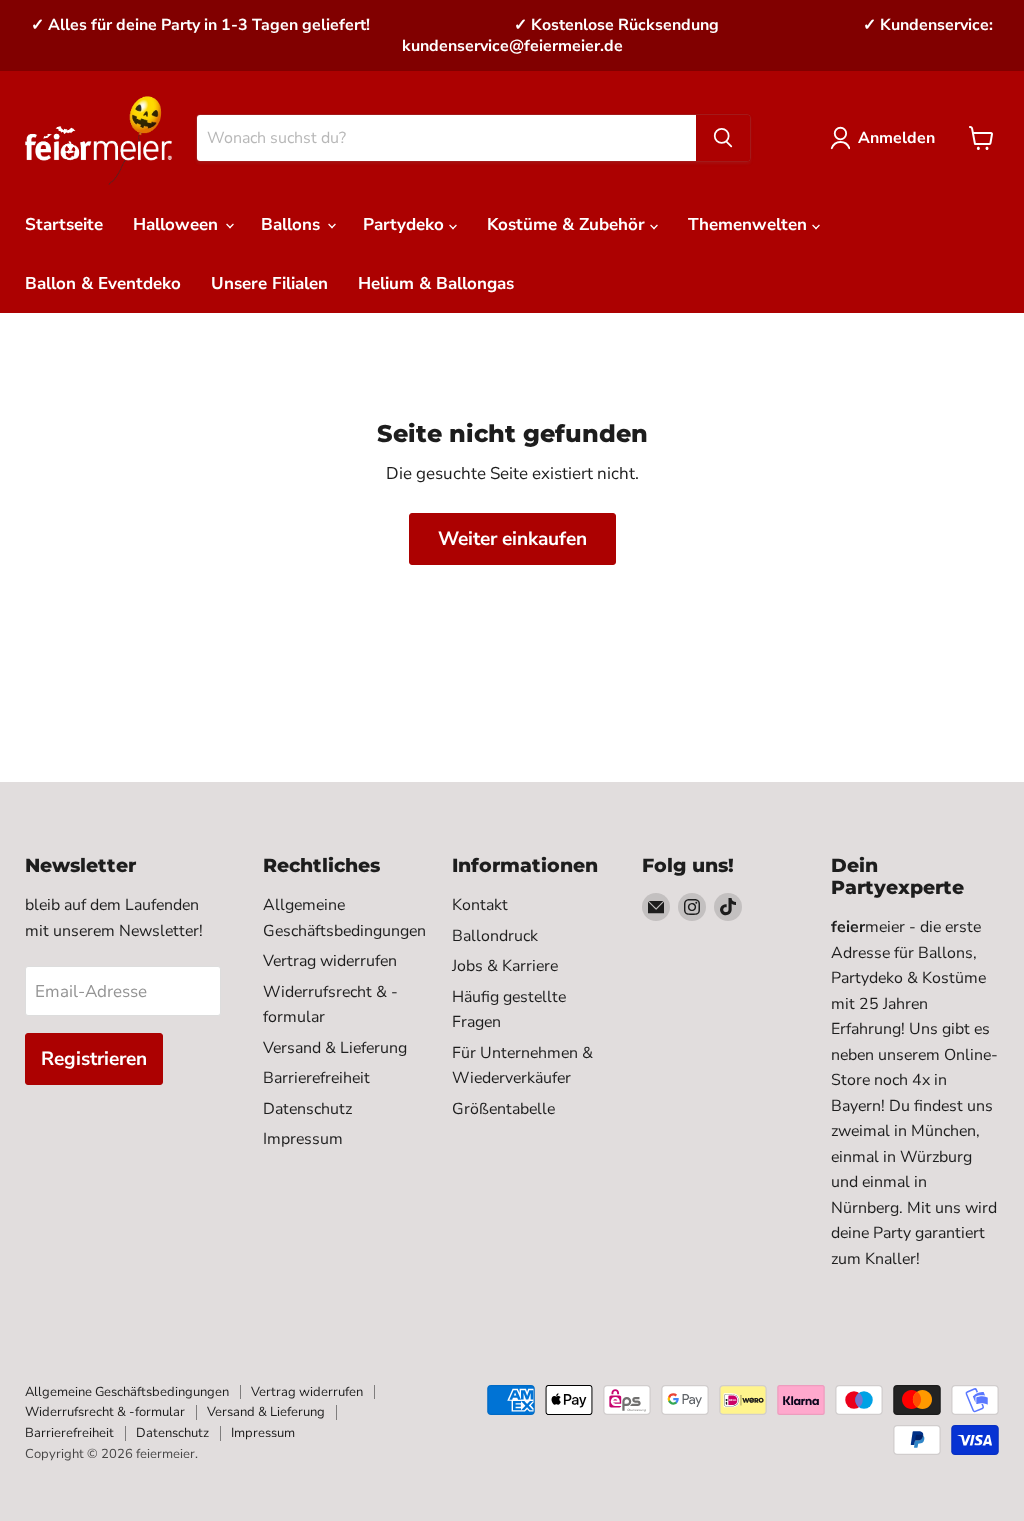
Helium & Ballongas (436, 283)
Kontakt (480, 905)
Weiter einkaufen (512, 539)
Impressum (303, 1139)
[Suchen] (723, 138)
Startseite (64, 224)
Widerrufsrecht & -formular (105, 1412)
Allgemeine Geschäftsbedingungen (127, 1392)
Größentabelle (503, 1109)
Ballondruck (495, 936)
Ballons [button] (293, 224)
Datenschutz (307, 1109)
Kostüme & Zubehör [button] (568, 224)
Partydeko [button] (406, 224)
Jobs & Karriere (505, 966)
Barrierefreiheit (316, 1078)
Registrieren (94, 1059)
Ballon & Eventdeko (103, 283)
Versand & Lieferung (335, 1048)
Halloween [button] (178, 224)
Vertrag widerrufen (330, 961)
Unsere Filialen (269, 283)
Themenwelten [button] (750, 224)
